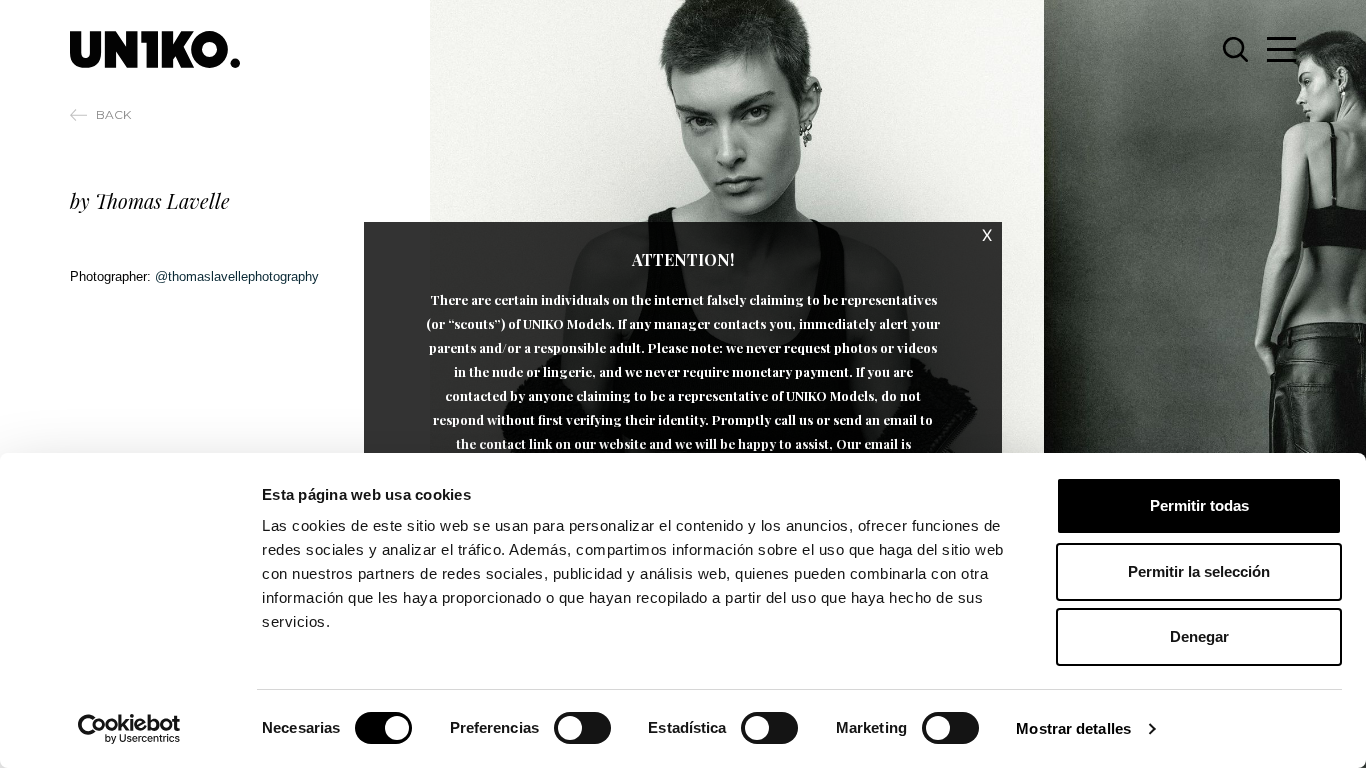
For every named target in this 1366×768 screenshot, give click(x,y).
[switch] (582, 728)
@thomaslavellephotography (237, 276)
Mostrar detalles (1073, 728)
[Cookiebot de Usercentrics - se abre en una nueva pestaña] (129, 729)
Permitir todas (1199, 505)
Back (113, 114)
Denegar (1199, 636)
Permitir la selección (1199, 571)
